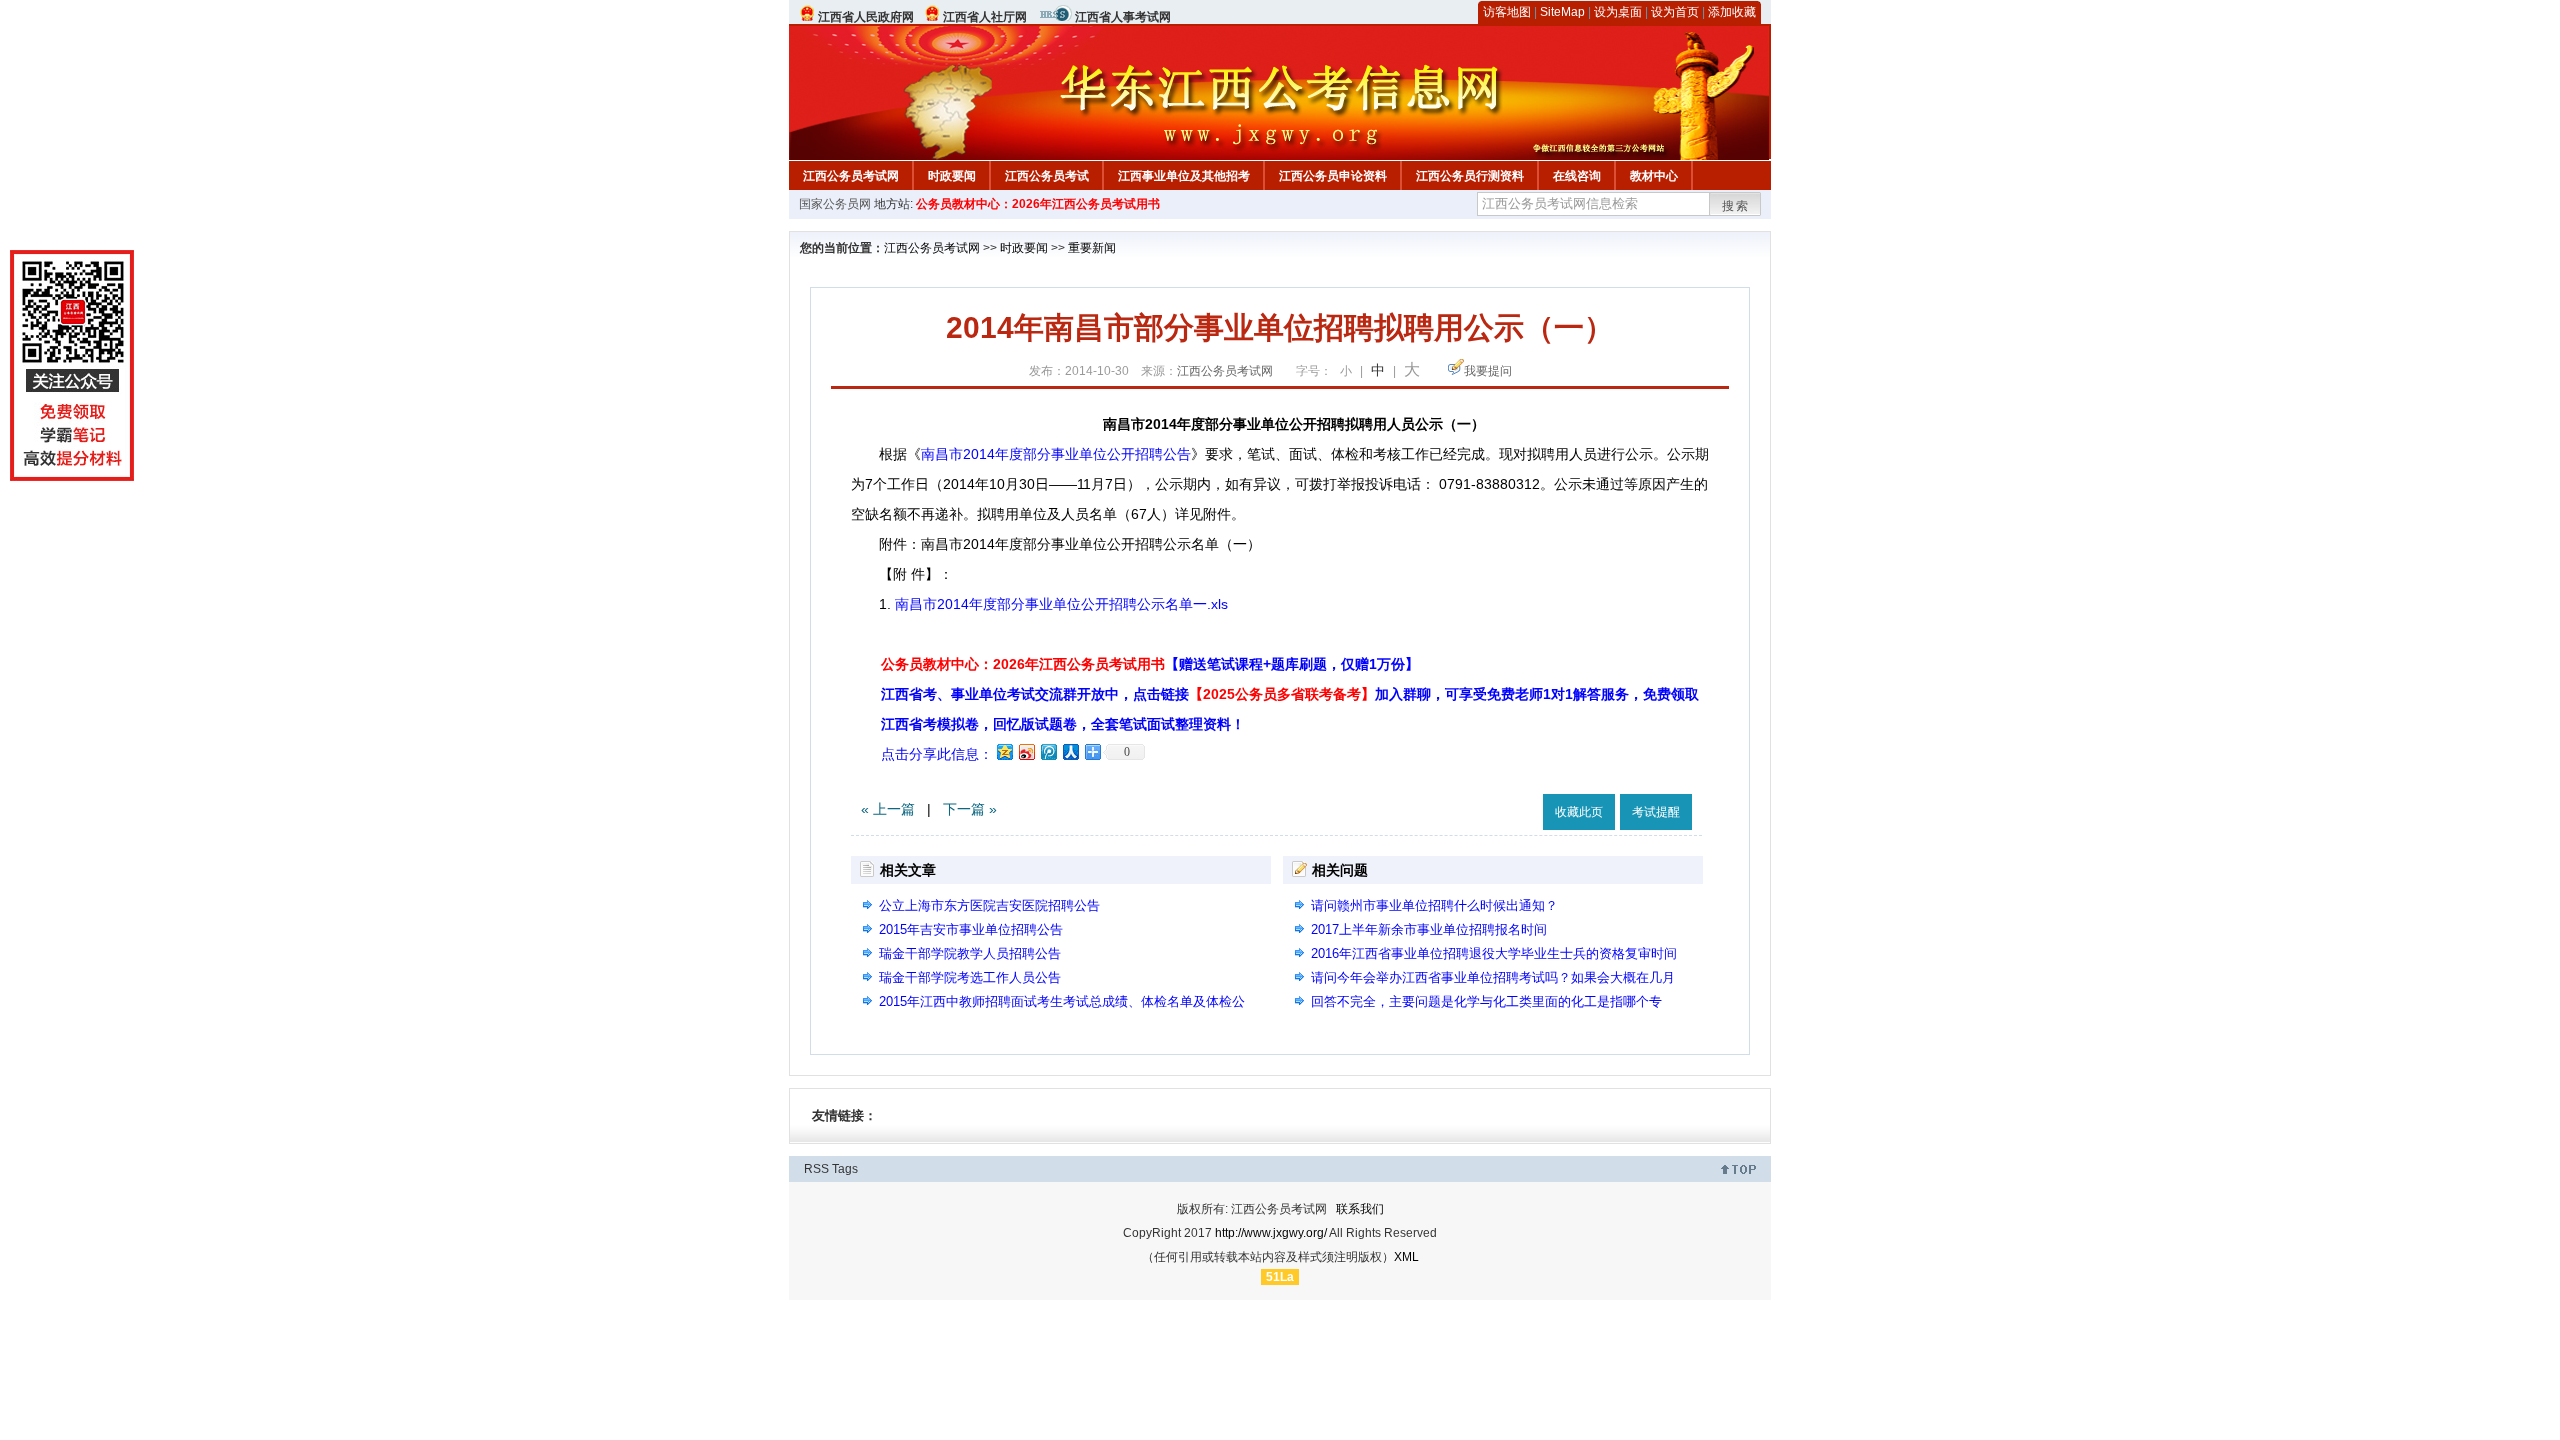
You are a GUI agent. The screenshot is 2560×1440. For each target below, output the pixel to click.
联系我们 (1360, 1209)
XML (1406, 1257)
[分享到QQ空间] (1004, 751)
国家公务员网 (835, 204)
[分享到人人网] (1070, 751)
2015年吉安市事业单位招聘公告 (971, 929)
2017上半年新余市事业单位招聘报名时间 (1429, 929)
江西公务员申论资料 (1333, 176)
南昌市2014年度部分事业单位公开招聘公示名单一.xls (1061, 604)
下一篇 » (970, 809)
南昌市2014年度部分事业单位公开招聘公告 (1056, 454)
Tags (845, 1169)
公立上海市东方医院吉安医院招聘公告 (989, 905)
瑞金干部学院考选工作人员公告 (970, 977)
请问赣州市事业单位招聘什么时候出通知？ (1434, 905)
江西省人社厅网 (985, 17)
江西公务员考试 (1047, 176)
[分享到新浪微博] (1026, 751)
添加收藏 (1732, 12)
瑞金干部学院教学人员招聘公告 (970, 953)
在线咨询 (1577, 176)
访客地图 (1507, 12)
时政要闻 (952, 176)
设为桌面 (1618, 12)
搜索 (1736, 206)
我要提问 (1488, 371)
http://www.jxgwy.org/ (1271, 1233)
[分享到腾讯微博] (1048, 751)
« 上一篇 (888, 809)
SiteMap (1562, 12)
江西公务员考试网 (851, 176)
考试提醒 (1656, 812)
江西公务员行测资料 (1470, 176)
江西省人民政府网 (866, 17)
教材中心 (1654, 176)
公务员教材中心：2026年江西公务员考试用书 (1038, 204)
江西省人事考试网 (1123, 17)
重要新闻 (1092, 248)
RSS (816, 1169)
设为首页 (1675, 12)
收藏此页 (1579, 812)
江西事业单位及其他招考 (1184, 176)
